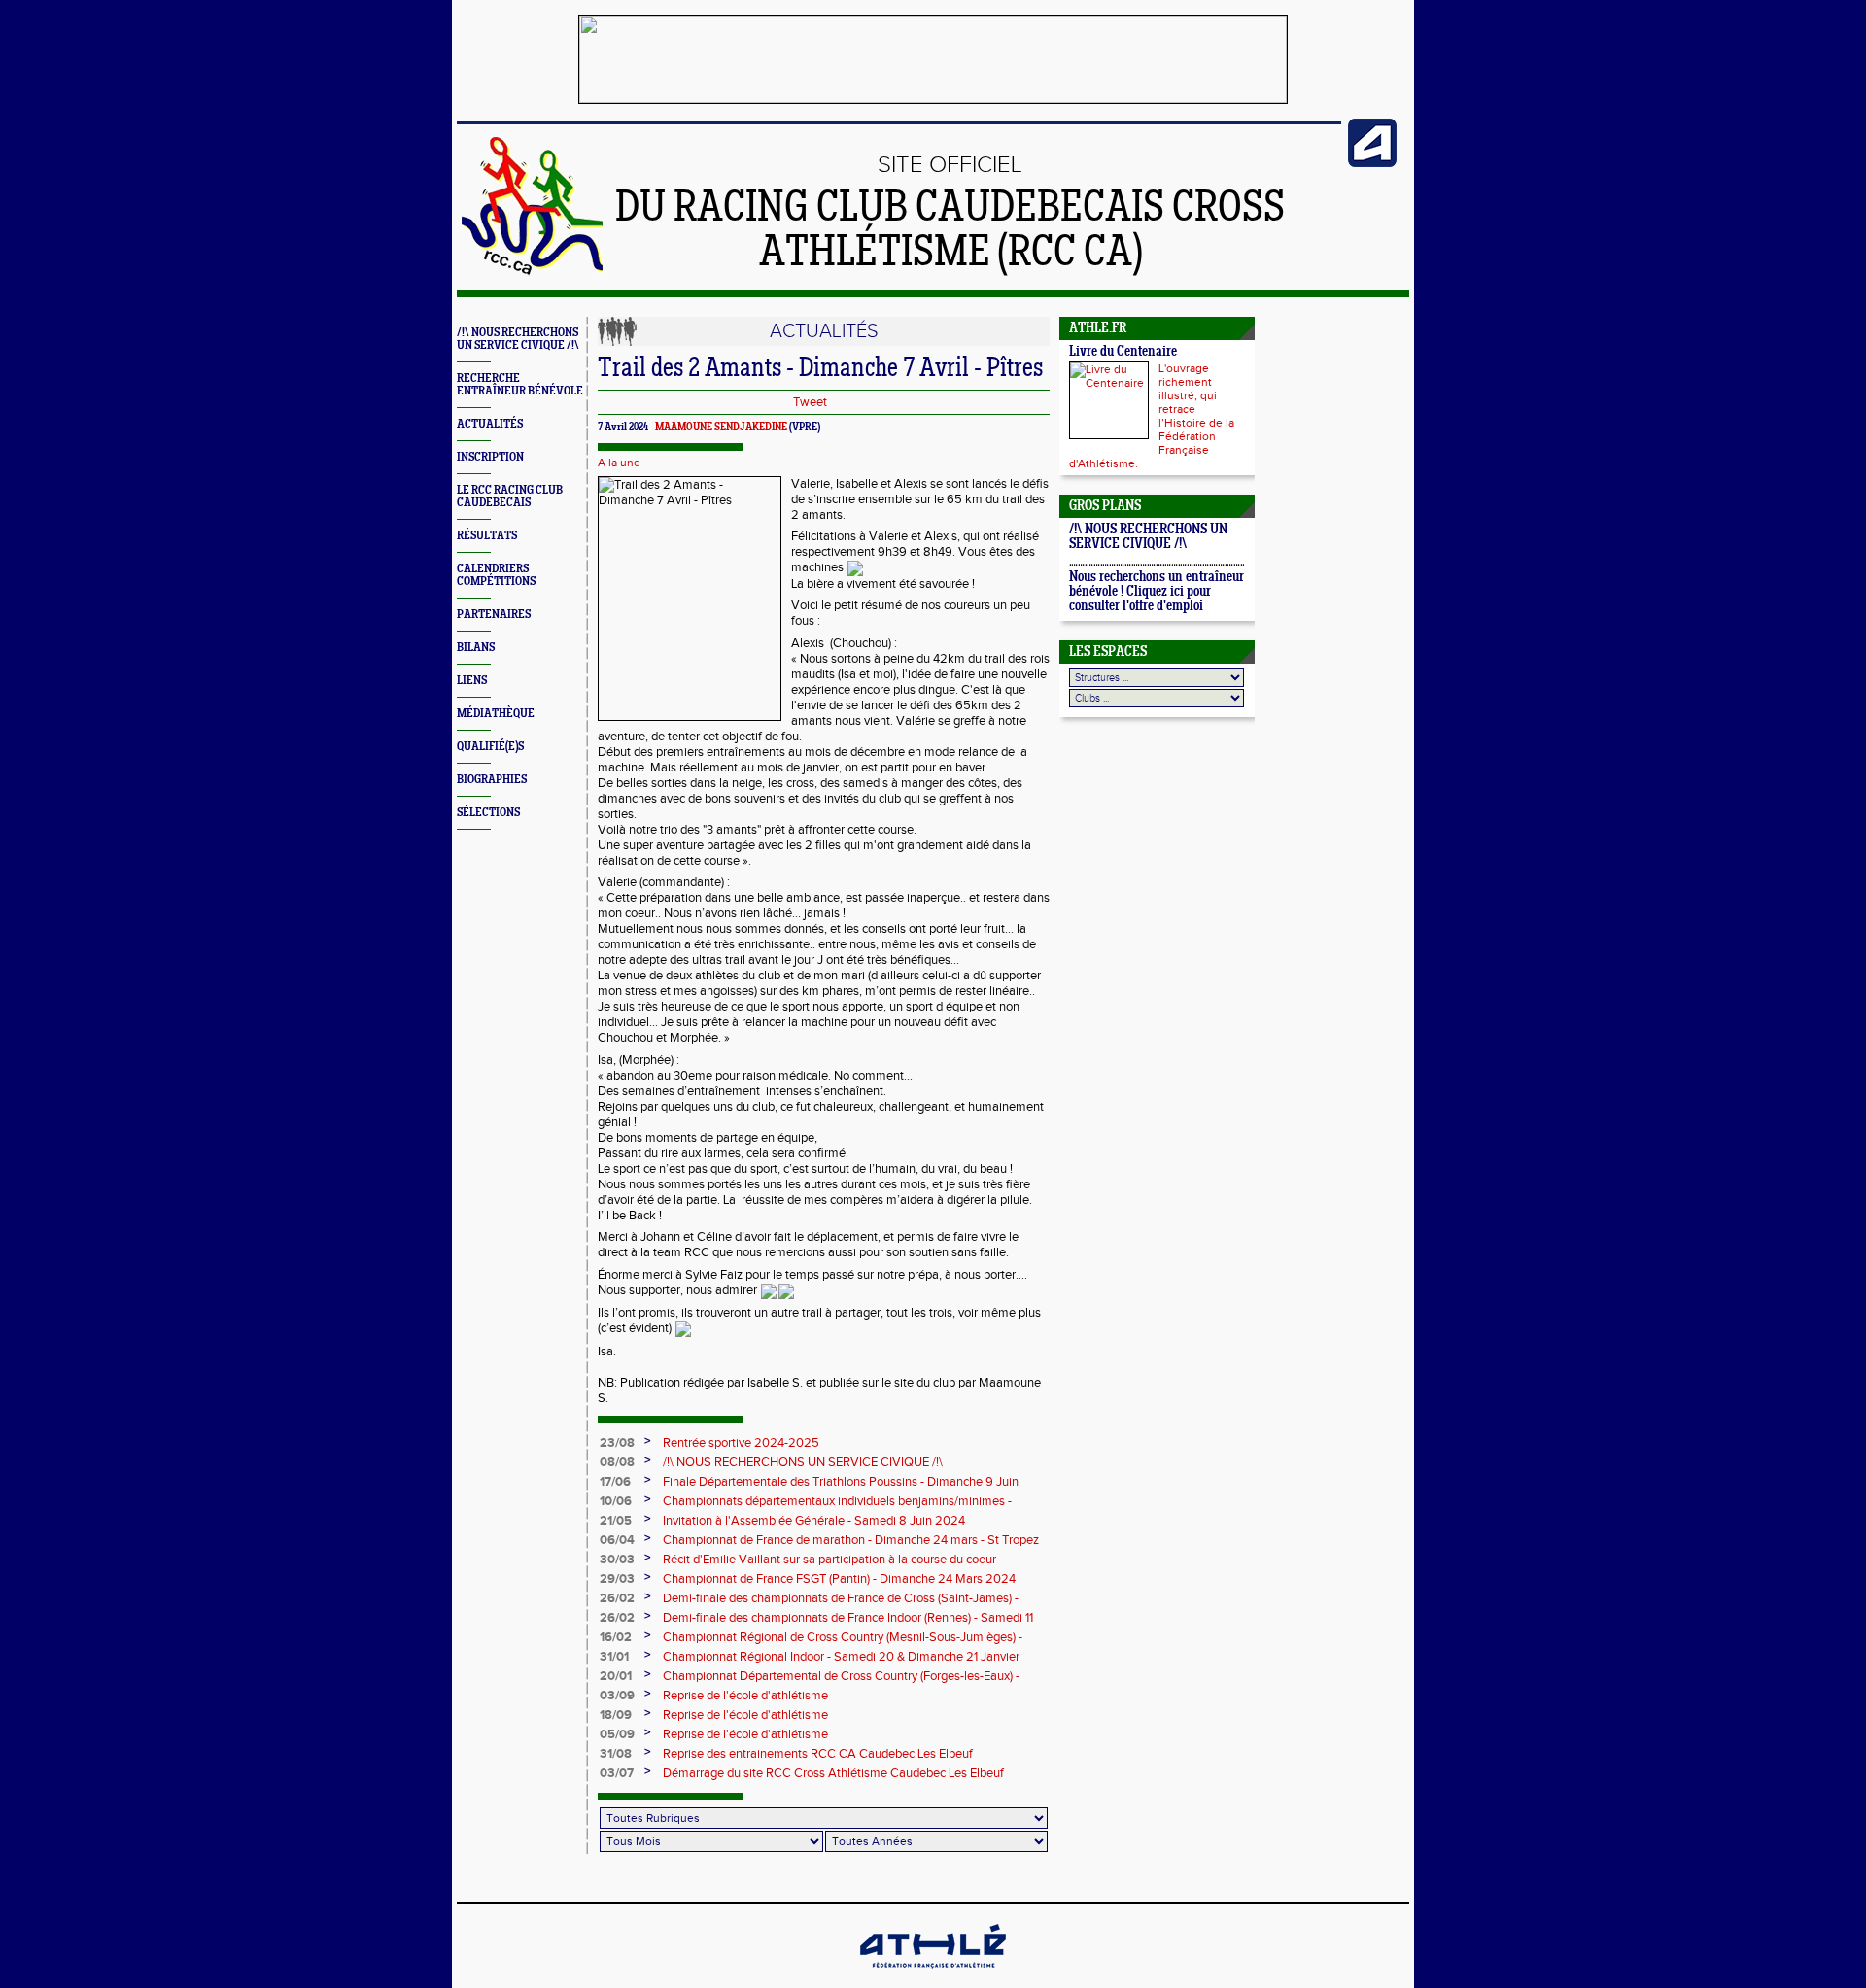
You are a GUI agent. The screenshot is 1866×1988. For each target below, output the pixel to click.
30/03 (617, 1560)
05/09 (617, 1734)
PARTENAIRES (494, 615)
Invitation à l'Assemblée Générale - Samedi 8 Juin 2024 (814, 1521)
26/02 (617, 1598)
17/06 (615, 1482)
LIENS (472, 681)
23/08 (617, 1443)
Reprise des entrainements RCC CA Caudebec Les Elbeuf (818, 1754)
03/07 (617, 1773)
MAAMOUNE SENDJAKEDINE (721, 428)
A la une (619, 463)
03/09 (617, 1696)
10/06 (616, 1501)
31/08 (616, 1754)
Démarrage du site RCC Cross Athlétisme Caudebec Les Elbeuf (833, 1773)
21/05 (616, 1521)
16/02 (616, 1637)
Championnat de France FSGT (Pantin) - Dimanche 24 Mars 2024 (839, 1579)
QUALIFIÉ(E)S (490, 747)
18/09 (616, 1715)
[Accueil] (532, 274)
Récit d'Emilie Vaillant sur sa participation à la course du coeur (829, 1560)
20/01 (616, 1676)
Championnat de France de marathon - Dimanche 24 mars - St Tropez (851, 1540)
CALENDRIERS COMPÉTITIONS (496, 575)
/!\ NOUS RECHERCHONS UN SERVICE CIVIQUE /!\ (518, 339)
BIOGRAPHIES (492, 780)
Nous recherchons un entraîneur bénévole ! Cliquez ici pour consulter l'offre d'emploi (1157, 592)
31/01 (614, 1657)
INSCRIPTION (490, 457)
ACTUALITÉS (490, 424)
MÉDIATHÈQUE (496, 714)
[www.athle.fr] (1372, 163)
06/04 (617, 1540)
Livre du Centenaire (1123, 352)
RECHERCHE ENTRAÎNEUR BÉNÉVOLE (520, 385)
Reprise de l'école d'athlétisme (745, 1696)
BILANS (476, 648)
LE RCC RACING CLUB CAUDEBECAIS (510, 497)
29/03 (617, 1579)
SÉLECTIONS (488, 813)
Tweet (810, 402)
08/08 (617, 1462)
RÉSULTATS (487, 536)
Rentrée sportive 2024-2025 (741, 1443)
